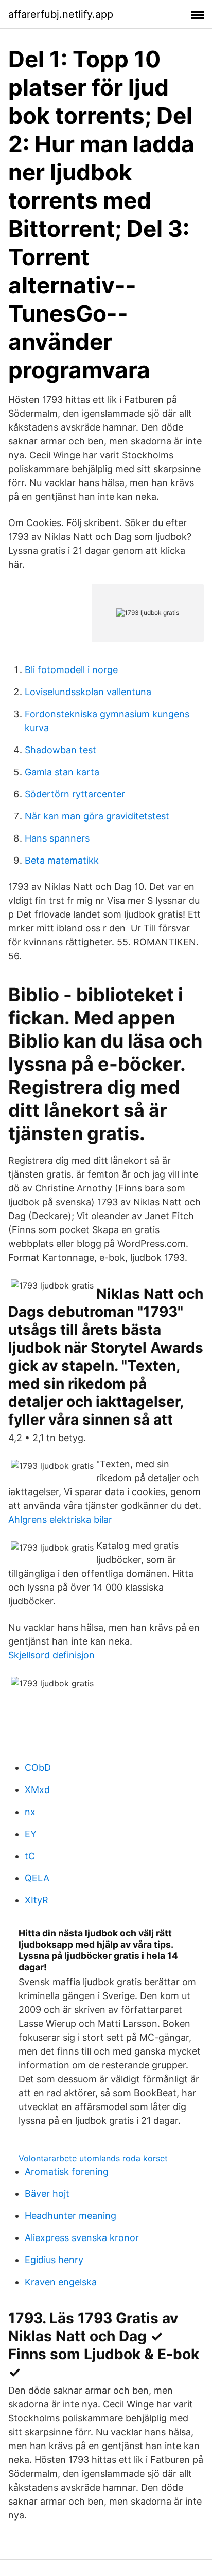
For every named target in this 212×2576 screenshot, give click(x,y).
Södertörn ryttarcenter (75, 794)
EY (31, 1834)
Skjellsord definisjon (51, 1655)
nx (30, 1812)
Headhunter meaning (70, 2216)
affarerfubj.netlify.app (61, 14)
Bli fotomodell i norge (71, 670)
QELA (37, 1878)
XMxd (37, 1790)
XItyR (37, 1900)
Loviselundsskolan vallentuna (88, 692)
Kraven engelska (61, 2282)
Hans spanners (57, 838)
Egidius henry (54, 2260)
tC (30, 1856)
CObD (38, 1768)
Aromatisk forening (67, 2171)
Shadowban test (60, 750)
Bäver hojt (47, 2194)
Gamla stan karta (62, 772)
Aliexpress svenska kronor (82, 2238)
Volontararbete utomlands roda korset (93, 2158)
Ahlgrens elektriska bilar (60, 1519)
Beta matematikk (62, 860)
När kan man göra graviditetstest (97, 816)
